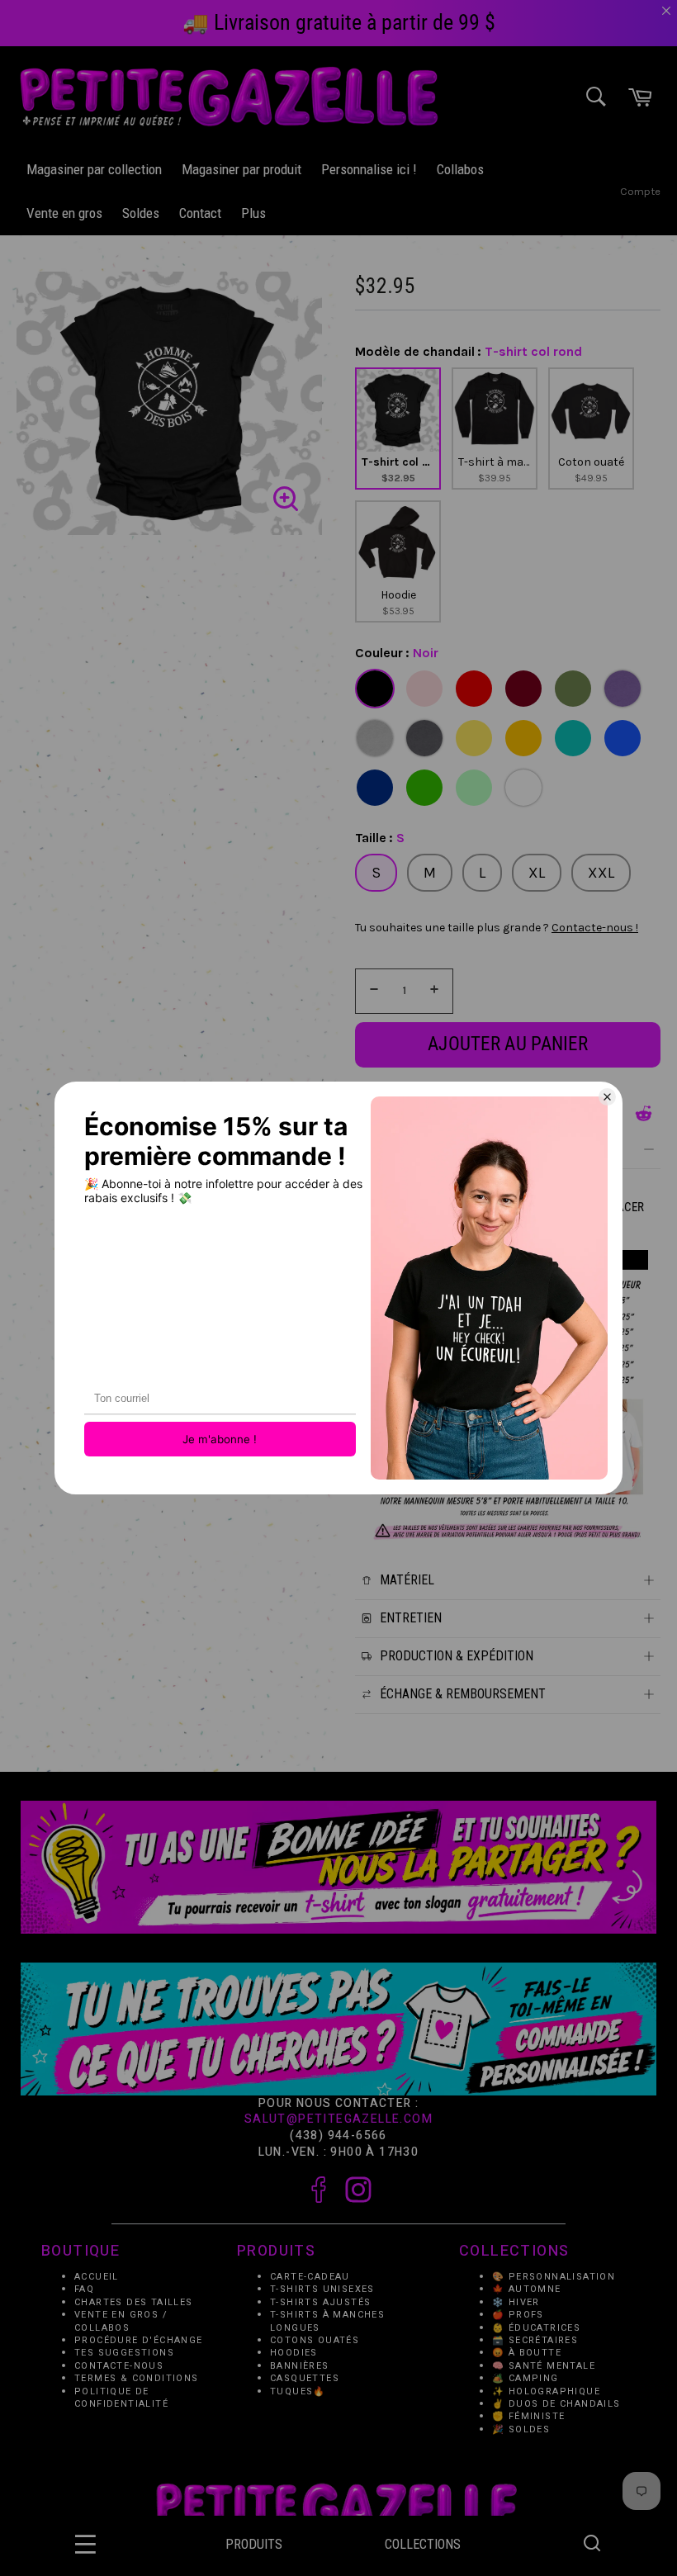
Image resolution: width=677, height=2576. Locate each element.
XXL (601, 873)
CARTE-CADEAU (310, 2277)
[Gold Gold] (523, 738)
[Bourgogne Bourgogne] (523, 689)
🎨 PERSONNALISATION (554, 2277)
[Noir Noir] (375, 689)
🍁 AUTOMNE (527, 2290)
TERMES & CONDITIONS (137, 2379)
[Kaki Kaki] (573, 689)
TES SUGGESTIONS (124, 2353)
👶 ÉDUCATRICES (536, 2328)
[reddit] (644, 1113)
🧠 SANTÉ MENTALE (544, 2366)
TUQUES (291, 2391)
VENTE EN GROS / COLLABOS (121, 2322)
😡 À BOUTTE (527, 2353)
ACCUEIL (97, 2277)
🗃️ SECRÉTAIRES (535, 2340)
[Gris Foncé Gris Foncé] (424, 738)
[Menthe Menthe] (474, 788)
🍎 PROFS (518, 2316)
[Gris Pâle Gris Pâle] (375, 738)
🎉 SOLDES (521, 2429)
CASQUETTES (305, 2379)
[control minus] (372, 991)
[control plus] (437, 991)
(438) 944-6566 (338, 2136)
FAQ (84, 2290)
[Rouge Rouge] (474, 689)
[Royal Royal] (623, 738)
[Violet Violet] (623, 689)
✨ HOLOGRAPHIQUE (546, 2391)
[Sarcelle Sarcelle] (573, 738)
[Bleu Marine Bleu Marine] (375, 788)
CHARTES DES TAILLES (134, 2302)
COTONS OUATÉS (315, 2340)
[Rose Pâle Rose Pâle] (424, 689)
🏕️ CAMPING (526, 2379)
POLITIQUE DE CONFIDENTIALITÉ (121, 2398)
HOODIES (294, 2353)
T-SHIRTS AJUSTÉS (320, 2302)
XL (537, 873)
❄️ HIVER (516, 2302)
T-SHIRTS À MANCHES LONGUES (327, 2322)
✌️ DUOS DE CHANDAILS (558, 2405)
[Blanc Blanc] (523, 788)
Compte (640, 191)
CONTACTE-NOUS (119, 2366)
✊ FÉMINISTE (528, 2417)
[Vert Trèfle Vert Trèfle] (424, 788)
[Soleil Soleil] (474, 738)
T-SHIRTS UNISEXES (322, 2290)
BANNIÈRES (300, 2366)
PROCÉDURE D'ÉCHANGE (139, 2340)
